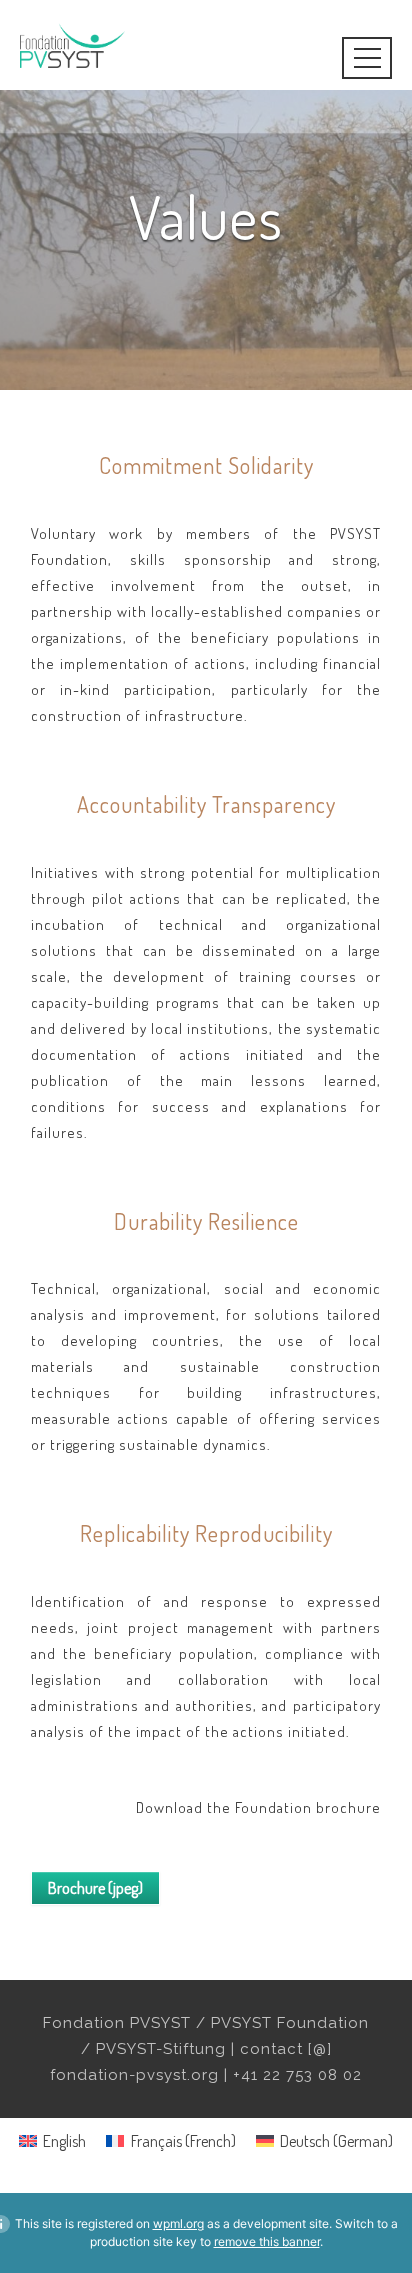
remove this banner (267, 2241)
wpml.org (178, 2223)
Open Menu (352, 60)
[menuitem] (52, 2140)
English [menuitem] (64, 2141)
